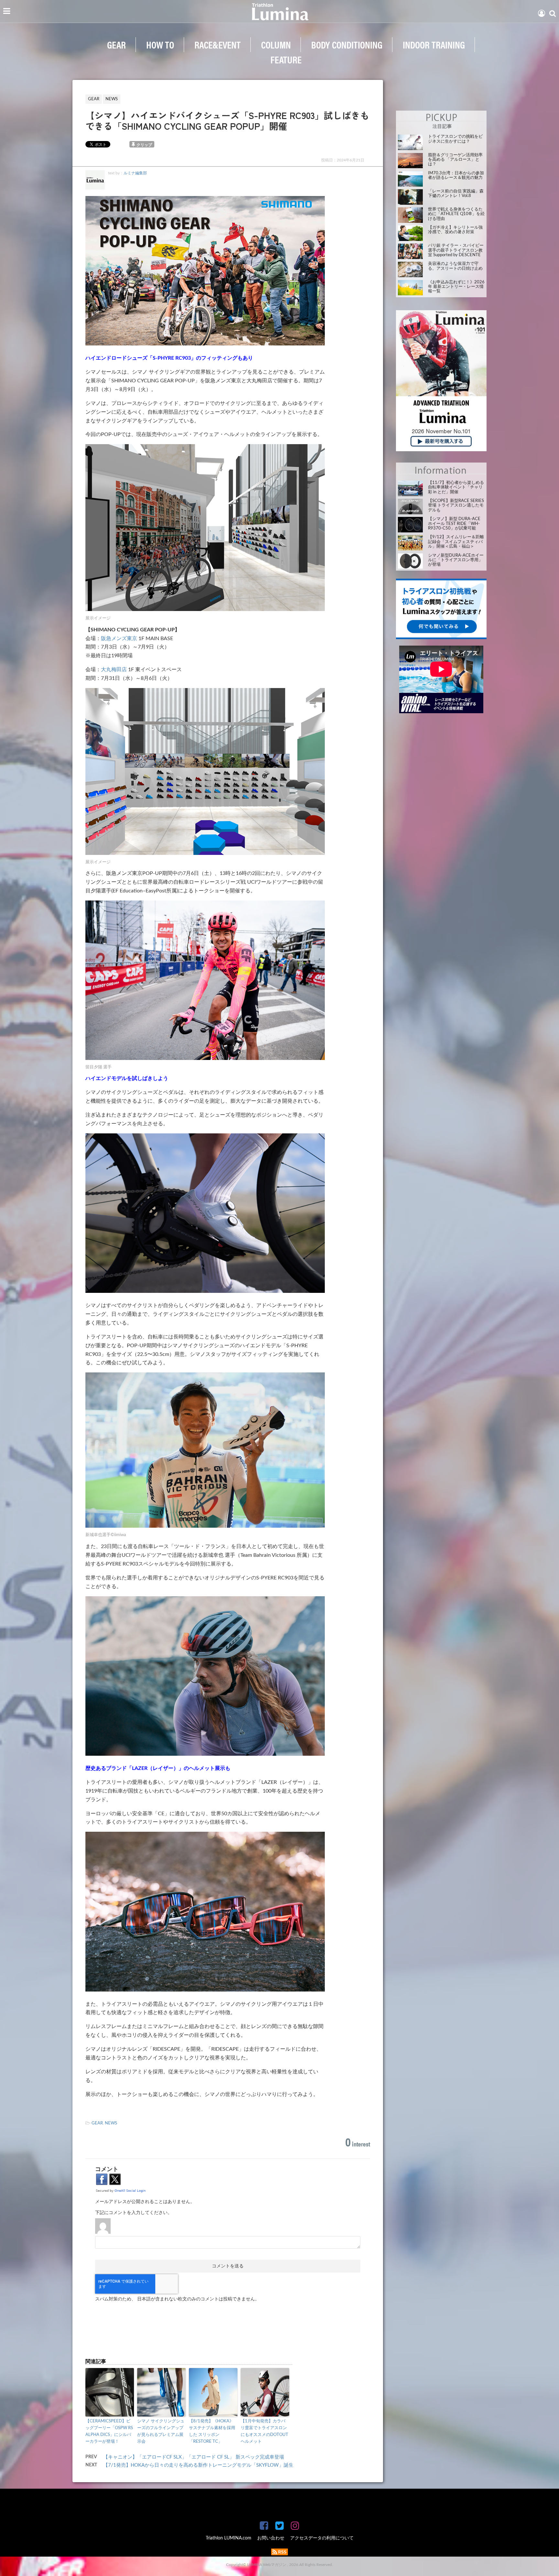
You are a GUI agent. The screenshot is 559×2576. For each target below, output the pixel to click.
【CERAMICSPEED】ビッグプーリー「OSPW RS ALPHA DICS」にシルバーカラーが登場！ (109, 2431)
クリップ (144, 145)
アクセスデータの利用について (322, 2538)
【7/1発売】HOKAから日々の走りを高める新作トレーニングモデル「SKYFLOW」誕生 (198, 2465)
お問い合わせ (271, 2538)
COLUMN (276, 44)
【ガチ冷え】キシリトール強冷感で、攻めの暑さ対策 (455, 230)
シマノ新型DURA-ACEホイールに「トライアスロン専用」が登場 (456, 560)
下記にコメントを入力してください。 (134, 2213)
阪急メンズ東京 (119, 639)
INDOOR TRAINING (434, 44)
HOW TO (160, 44)
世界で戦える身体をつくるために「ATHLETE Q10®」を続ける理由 (456, 214)
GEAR (116, 44)
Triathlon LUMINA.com (229, 2538)
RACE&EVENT (218, 44)
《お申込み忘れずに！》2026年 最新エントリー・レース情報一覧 (456, 287)
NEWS (111, 2123)
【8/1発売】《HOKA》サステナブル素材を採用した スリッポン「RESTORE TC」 (212, 2431)
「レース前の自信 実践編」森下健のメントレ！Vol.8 (456, 194)
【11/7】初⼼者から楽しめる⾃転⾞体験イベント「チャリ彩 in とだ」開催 (456, 487)
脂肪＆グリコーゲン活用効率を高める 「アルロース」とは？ (455, 160)
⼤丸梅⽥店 (114, 670)
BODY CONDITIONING (347, 44)
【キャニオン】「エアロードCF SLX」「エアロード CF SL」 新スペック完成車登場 (194, 2457)
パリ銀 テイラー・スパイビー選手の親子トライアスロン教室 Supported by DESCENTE (456, 250)
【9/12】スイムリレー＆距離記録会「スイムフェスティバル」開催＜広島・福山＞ (456, 542)
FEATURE (286, 59)
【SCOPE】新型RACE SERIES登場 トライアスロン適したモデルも (456, 506)
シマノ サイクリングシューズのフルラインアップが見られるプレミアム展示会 (161, 2431)
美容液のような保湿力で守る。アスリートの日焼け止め (455, 266)
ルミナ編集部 (135, 173)
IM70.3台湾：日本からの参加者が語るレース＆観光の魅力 (456, 175)
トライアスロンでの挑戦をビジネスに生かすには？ (455, 139)
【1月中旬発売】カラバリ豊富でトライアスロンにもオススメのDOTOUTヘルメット (264, 2431)
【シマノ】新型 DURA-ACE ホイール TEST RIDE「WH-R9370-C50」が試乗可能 (454, 524)
